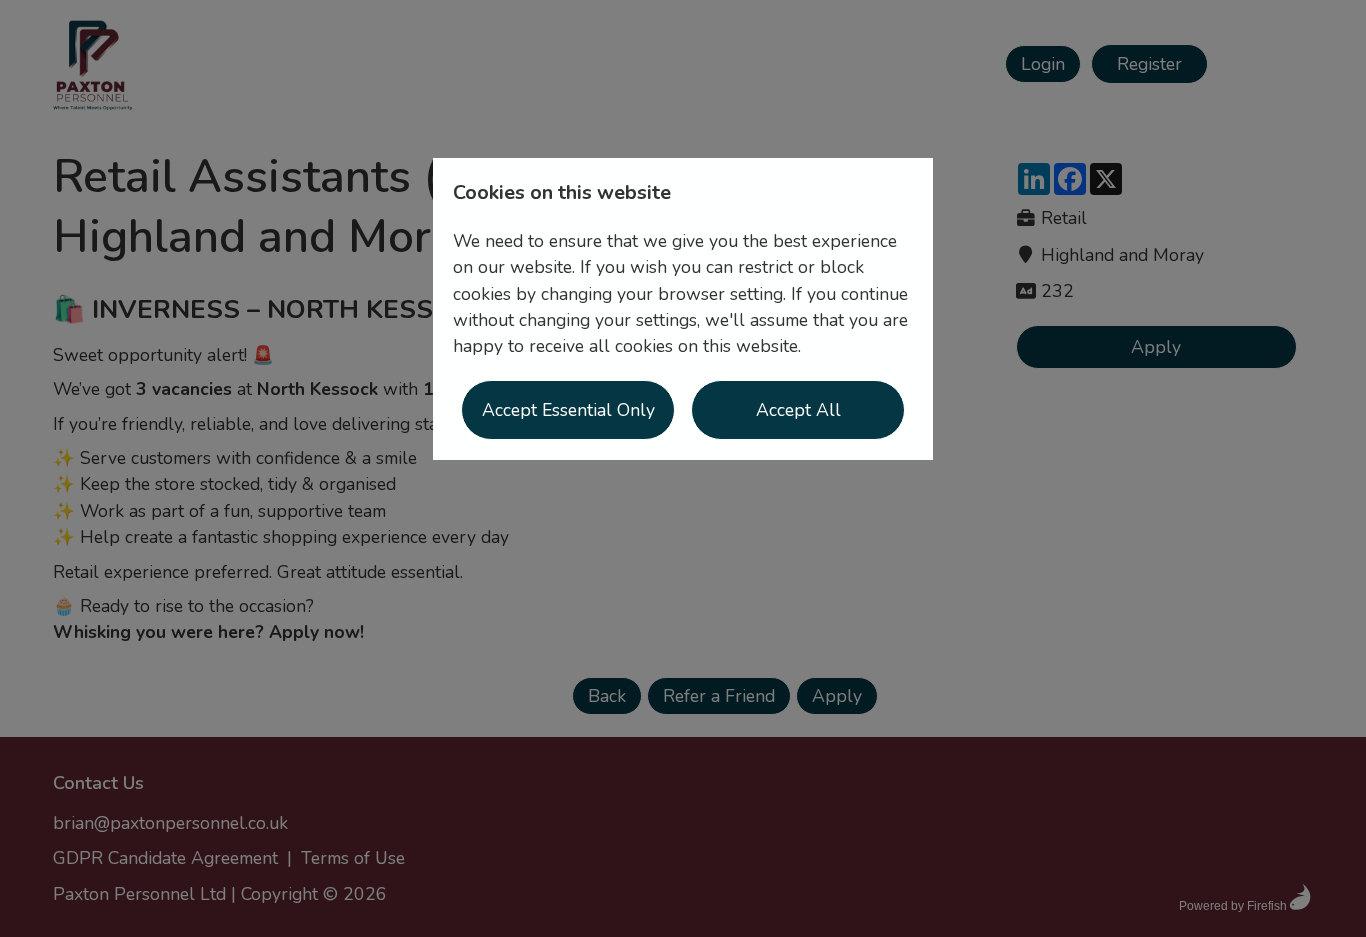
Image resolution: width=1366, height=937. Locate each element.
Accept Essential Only (568, 410)
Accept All (798, 410)
